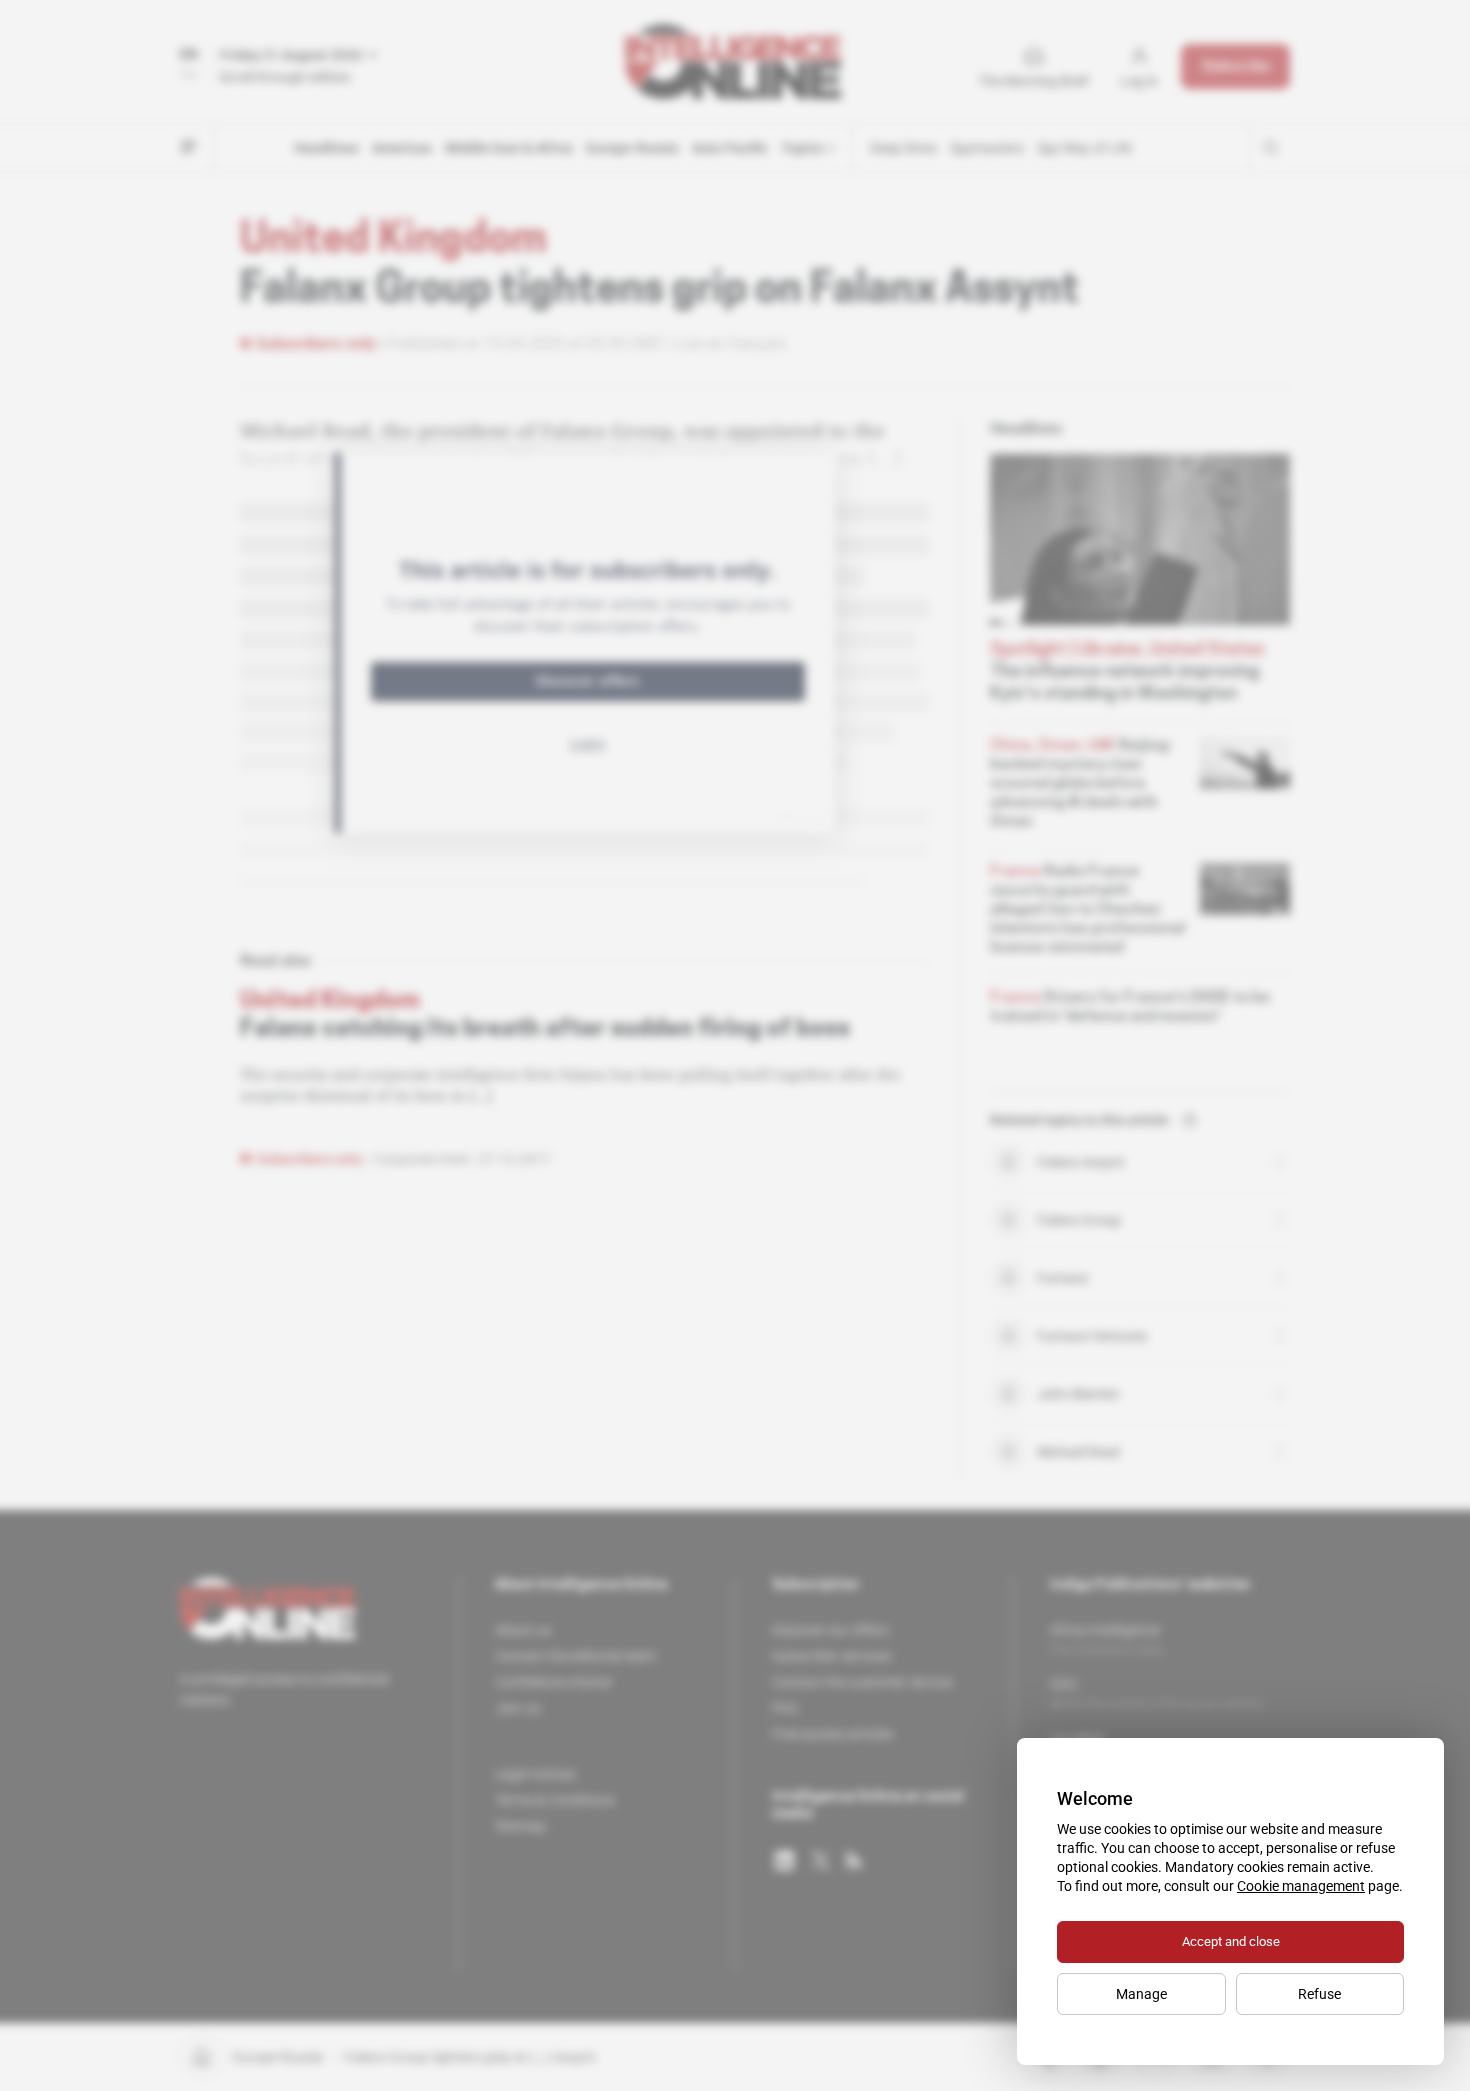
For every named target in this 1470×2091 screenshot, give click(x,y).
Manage (1141, 1994)
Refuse (1319, 1994)
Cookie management (1301, 1886)
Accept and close (1231, 1941)
